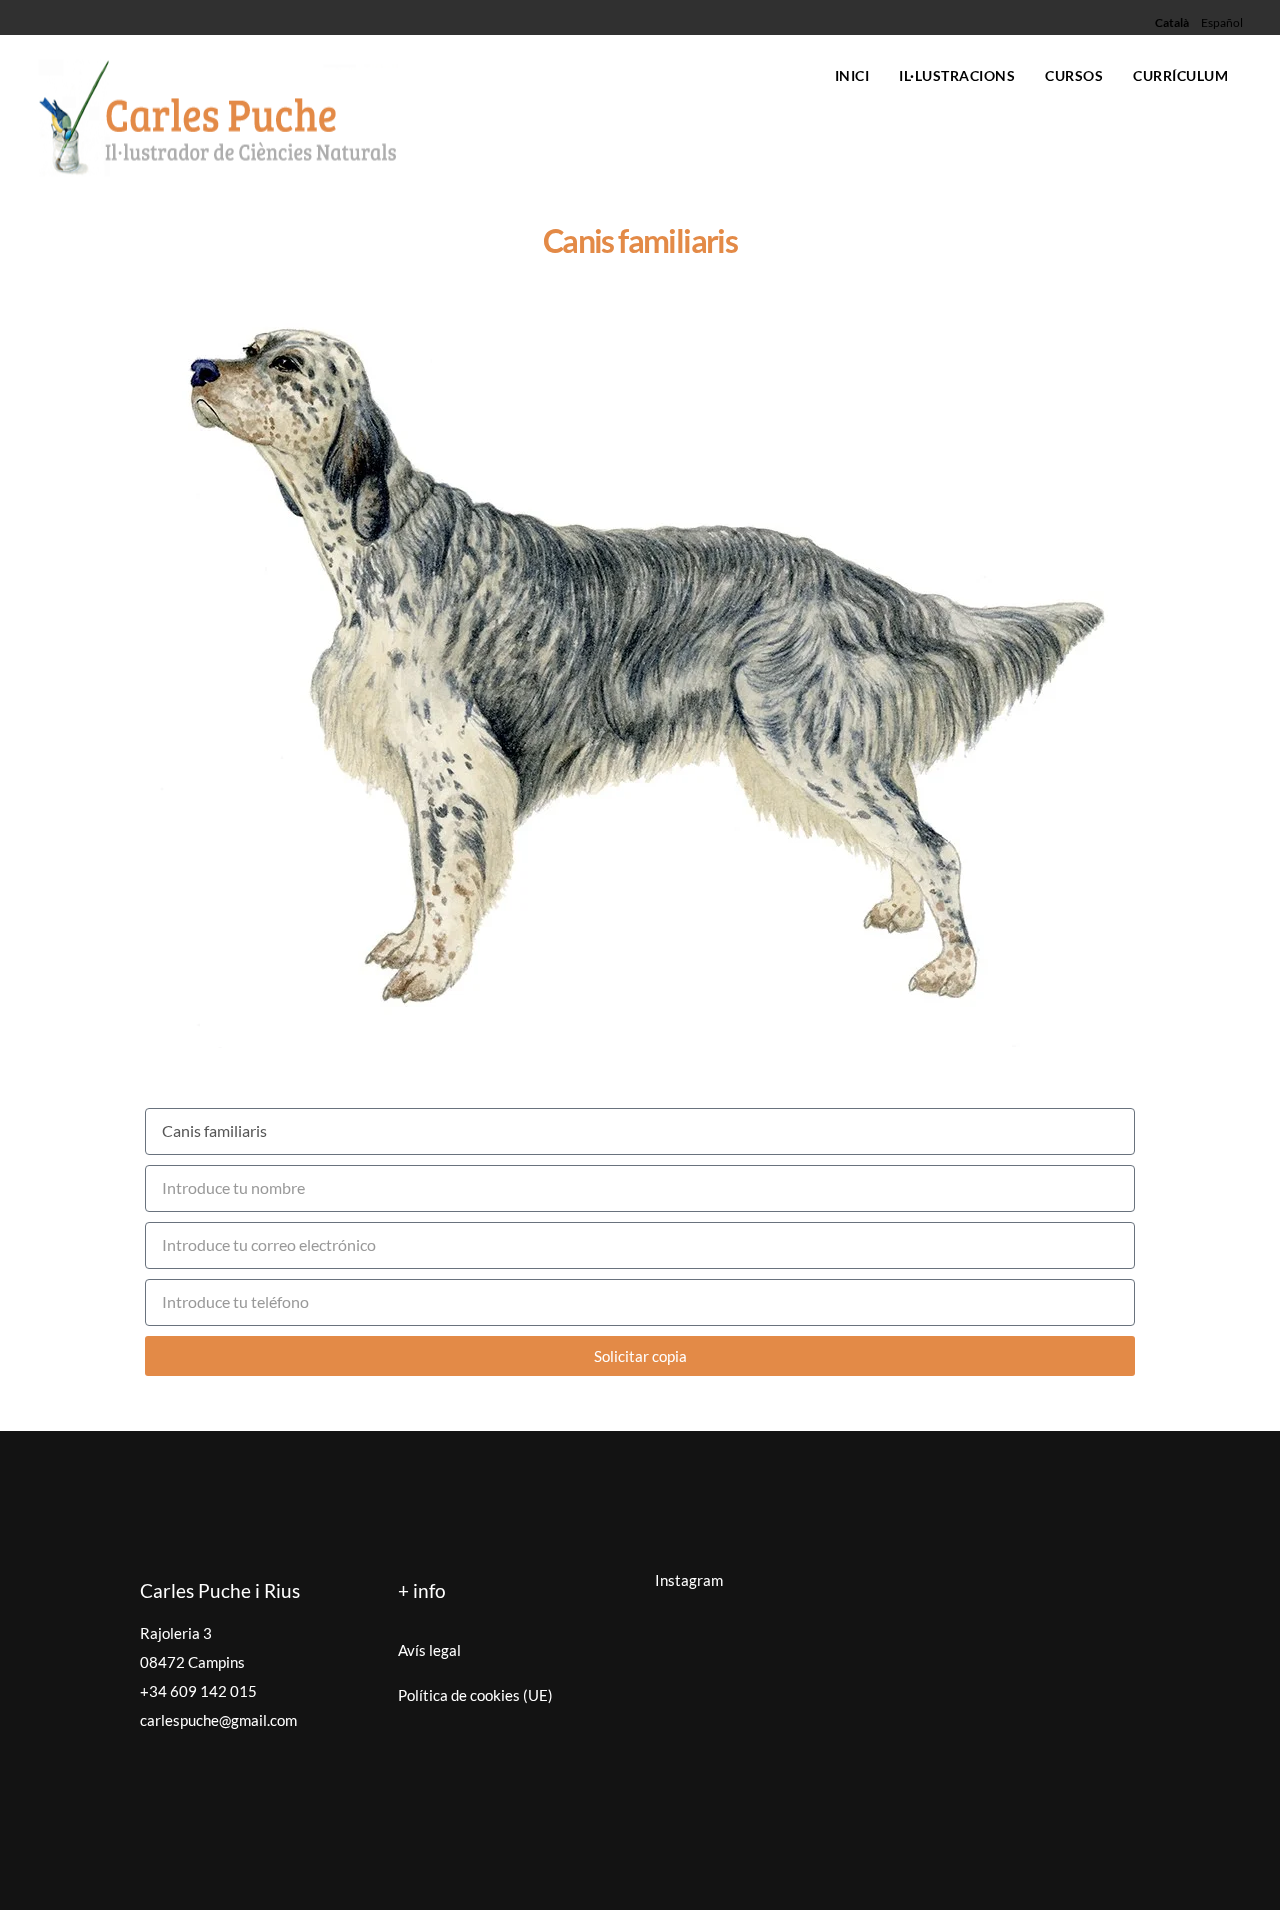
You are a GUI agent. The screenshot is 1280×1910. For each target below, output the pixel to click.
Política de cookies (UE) (475, 1695)
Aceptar (898, 1855)
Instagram (689, 1580)
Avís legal (429, 1650)
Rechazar (1024, 1855)
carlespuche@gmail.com (218, 1720)
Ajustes (1150, 1855)
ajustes (237, 1891)
